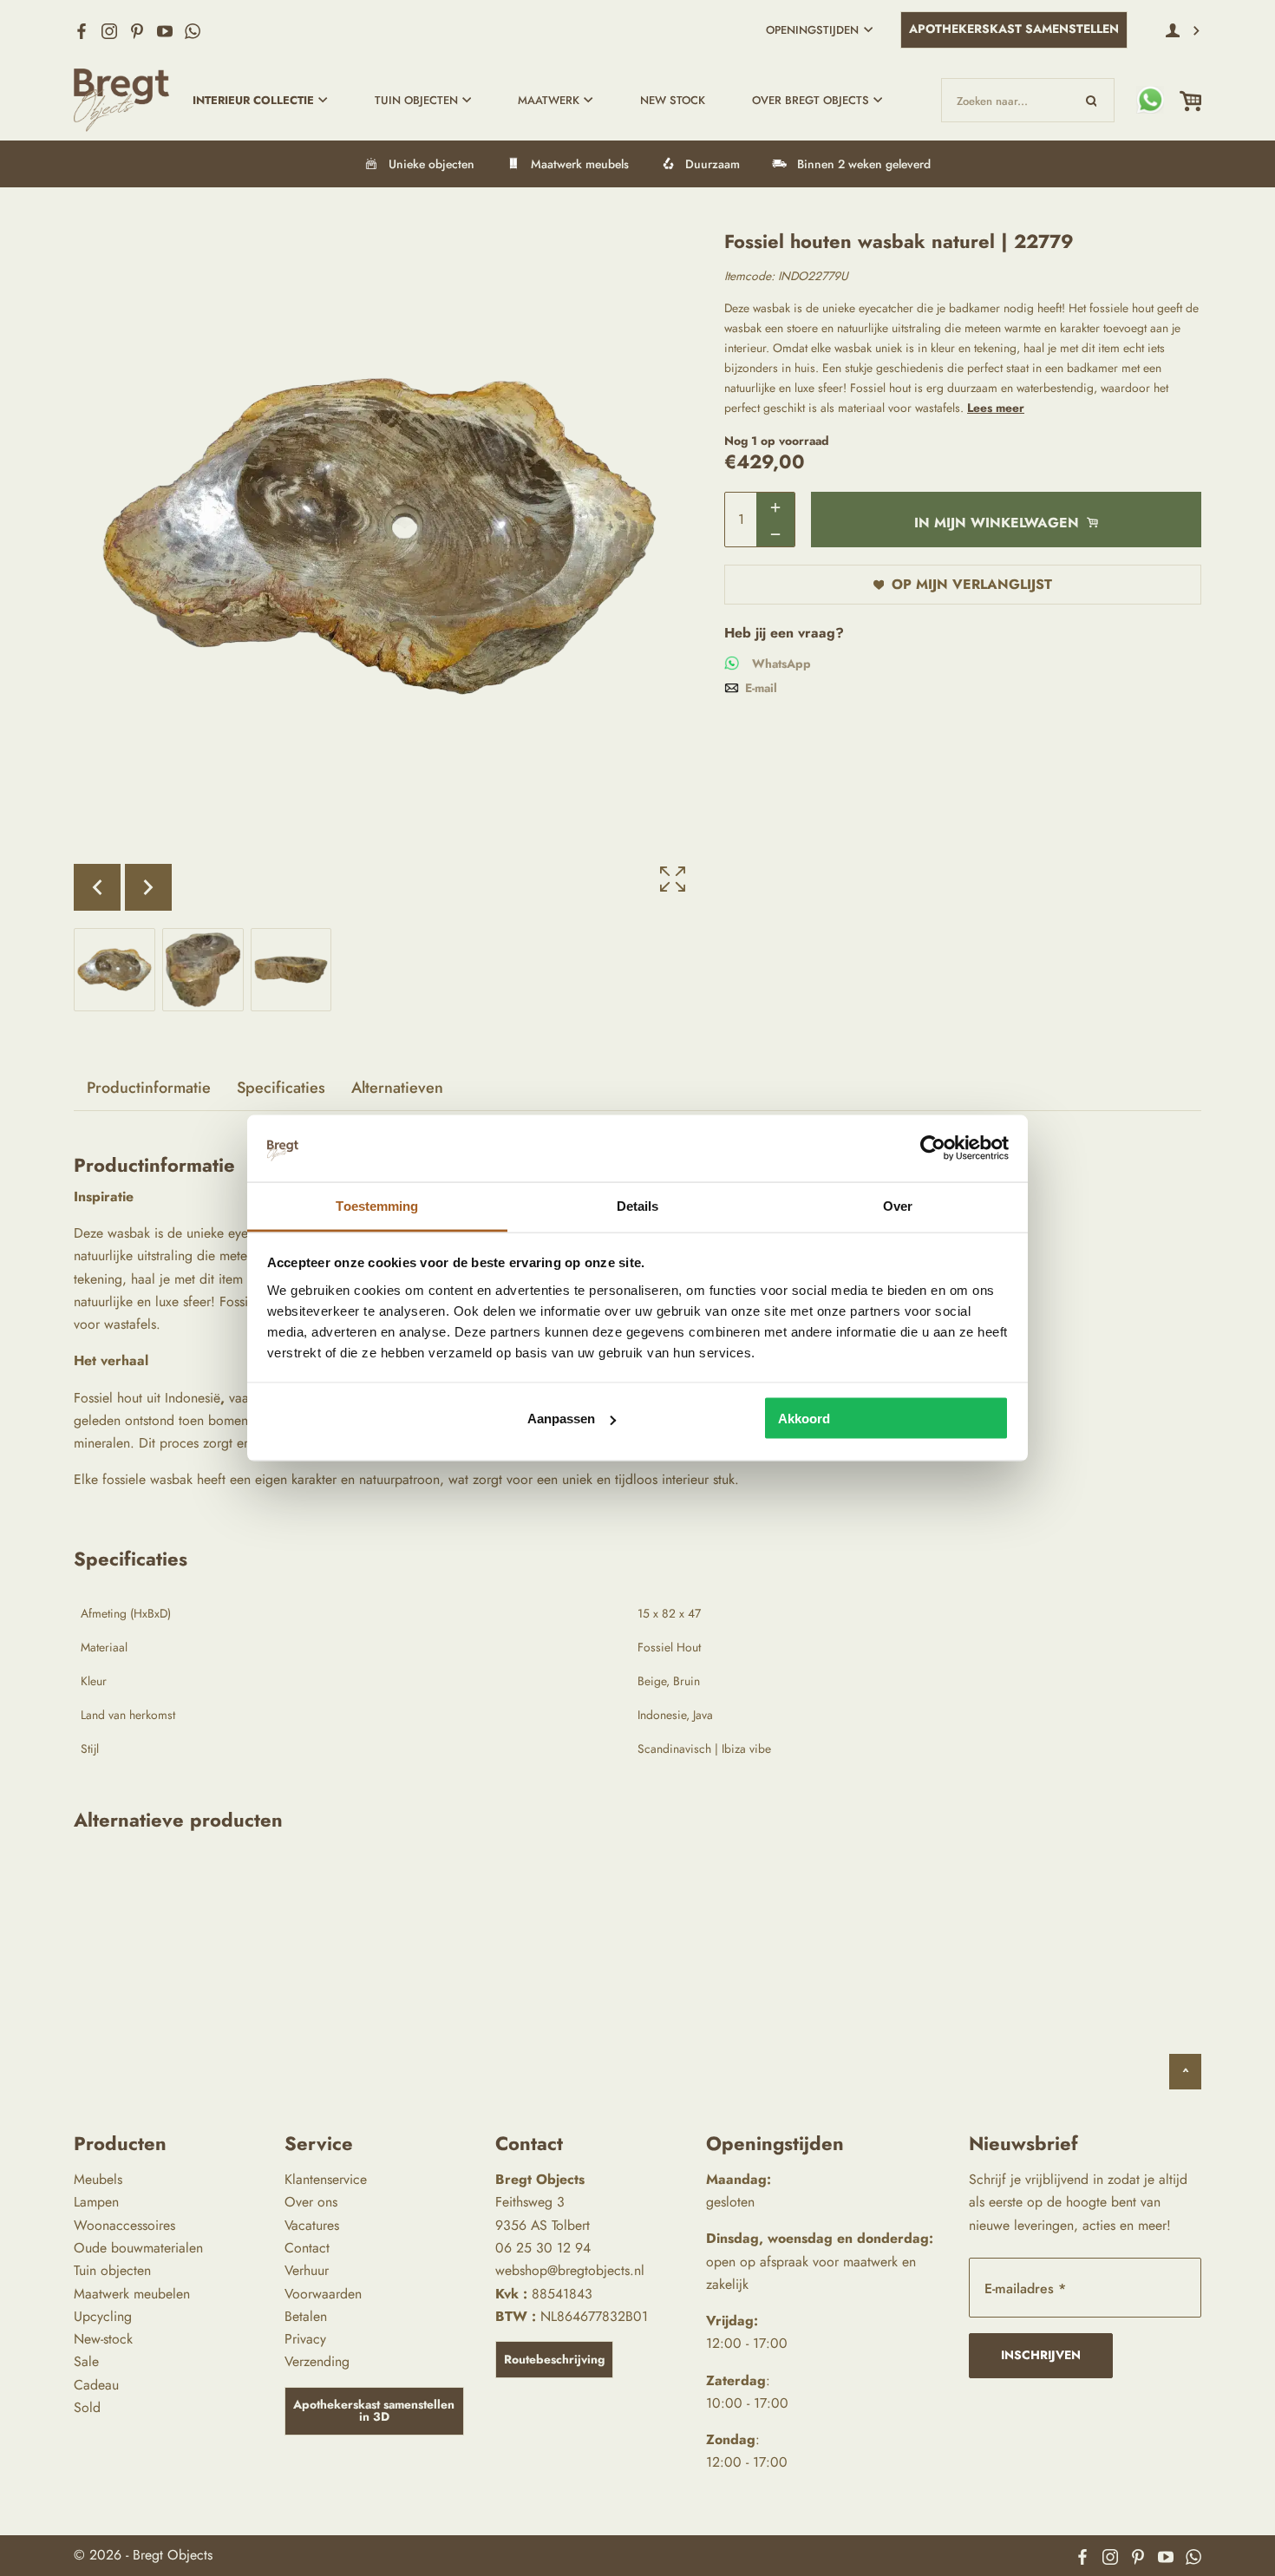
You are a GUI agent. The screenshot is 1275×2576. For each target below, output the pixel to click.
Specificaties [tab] (281, 1088)
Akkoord (804, 1419)
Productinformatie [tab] (149, 1088)
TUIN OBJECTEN (416, 100)
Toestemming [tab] (377, 1205)
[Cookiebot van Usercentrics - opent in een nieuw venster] (933, 1148)
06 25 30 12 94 (543, 2248)
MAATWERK (549, 100)
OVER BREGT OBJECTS (811, 100)
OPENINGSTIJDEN (812, 30)
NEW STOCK (673, 100)
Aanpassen (561, 1419)
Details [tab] (638, 1205)
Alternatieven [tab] (397, 1088)
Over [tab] (898, 1205)
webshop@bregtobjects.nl (570, 2270)
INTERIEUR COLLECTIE (253, 100)
